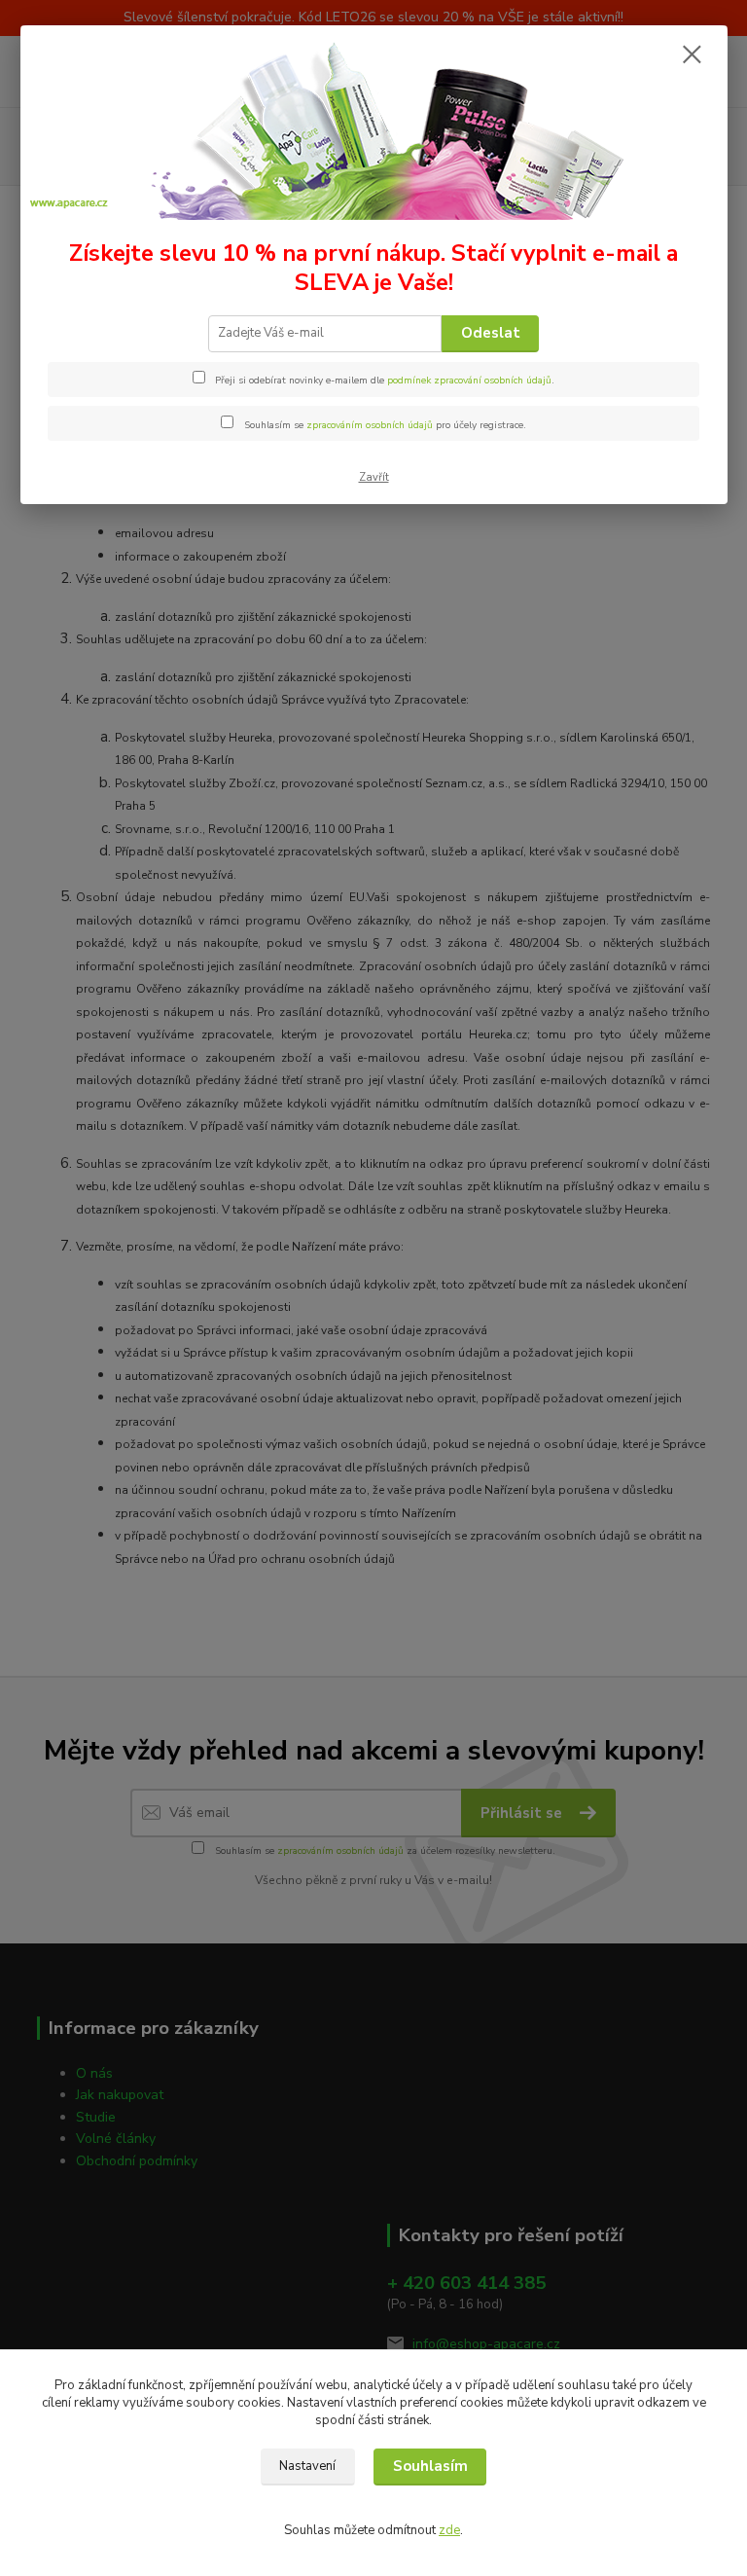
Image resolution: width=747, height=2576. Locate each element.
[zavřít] (693, 55)
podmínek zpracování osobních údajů (469, 381)
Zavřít (374, 477)
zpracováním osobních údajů (370, 425)
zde (449, 2530)
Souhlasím (430, 2466)
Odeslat (491, 333)
